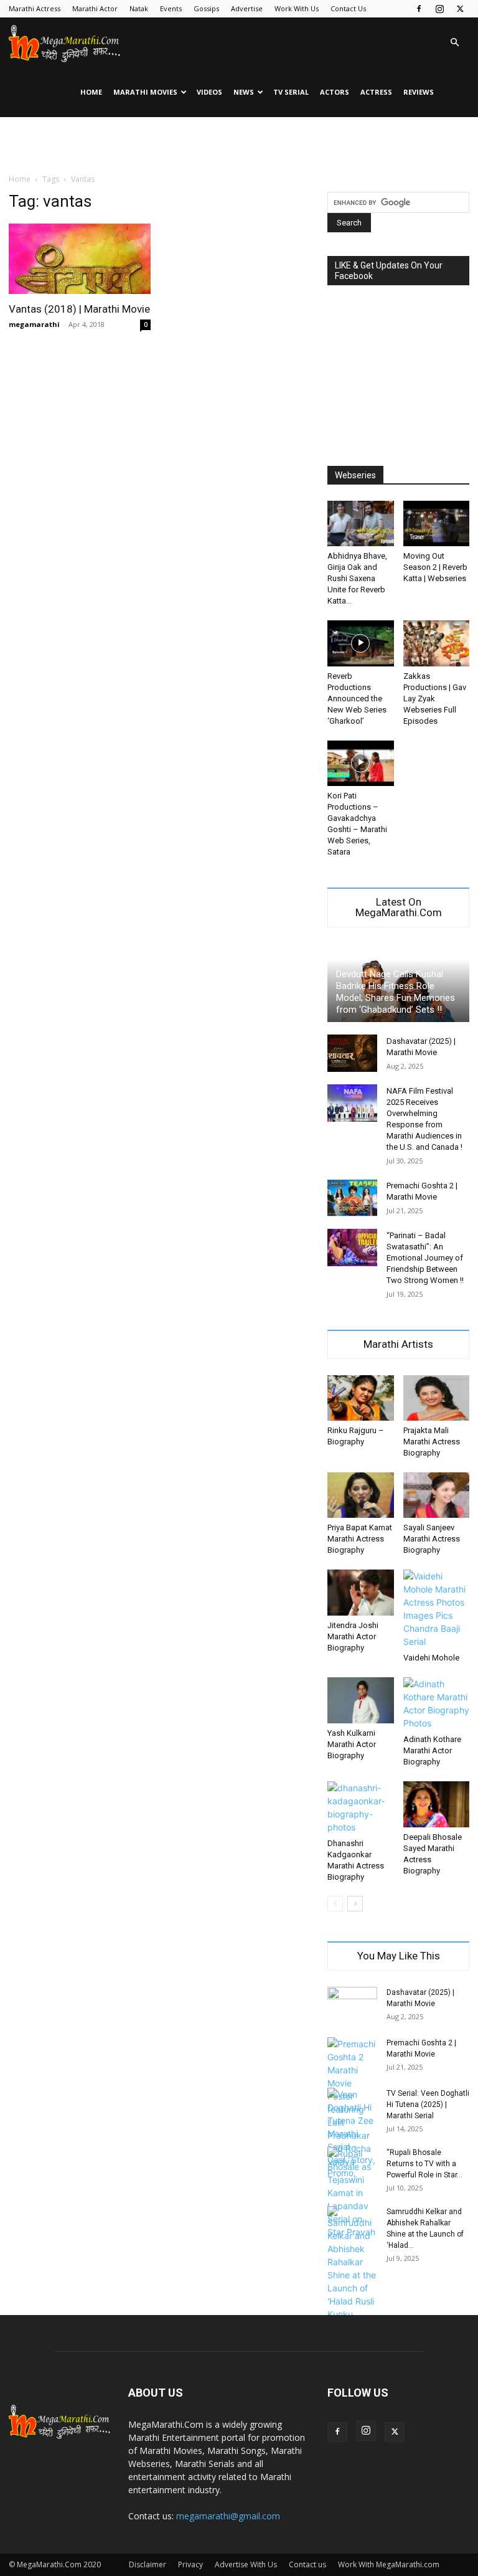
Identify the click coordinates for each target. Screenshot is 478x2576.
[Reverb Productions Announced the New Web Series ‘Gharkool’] (361, 643)
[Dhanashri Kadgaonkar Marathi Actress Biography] (361, 1807)
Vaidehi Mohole (431, 1658)
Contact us (307, 2564)
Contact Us (348, 8)
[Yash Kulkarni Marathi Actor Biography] (361, 1700)
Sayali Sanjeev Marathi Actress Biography (432, 1539)
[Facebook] (419, 9)
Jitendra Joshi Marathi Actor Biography (353, 1636)
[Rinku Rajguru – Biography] (361, 1398)
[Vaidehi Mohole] (437, 1609)
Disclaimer (148, 2564)
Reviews (419, 92)
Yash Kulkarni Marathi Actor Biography (352, 1744)
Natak (139, 8)
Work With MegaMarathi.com (389, 2564)
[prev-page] (335, 1904)
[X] (460, 9)
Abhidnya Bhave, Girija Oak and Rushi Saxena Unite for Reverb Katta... (357, 578)
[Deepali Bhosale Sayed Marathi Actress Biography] (437, 1804)
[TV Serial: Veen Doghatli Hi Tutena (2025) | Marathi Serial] (352, 2133)
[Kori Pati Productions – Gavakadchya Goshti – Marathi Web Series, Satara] (361, 763)
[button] (454, 43)
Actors (335, 92)
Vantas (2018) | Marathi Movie (79, 309)
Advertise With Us (246, 2564)
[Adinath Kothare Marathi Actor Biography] (437, 1703)
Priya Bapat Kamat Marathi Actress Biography (360, 1539)
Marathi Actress (35, 8)
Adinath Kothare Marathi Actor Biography (432, 1750)
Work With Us (297, 8)
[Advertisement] (239, 144)
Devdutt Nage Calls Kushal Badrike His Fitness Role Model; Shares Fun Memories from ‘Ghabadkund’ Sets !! (396, 992)
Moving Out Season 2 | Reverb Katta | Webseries (435, 567)
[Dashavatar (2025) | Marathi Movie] (352, 1053)
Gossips (206, 8)
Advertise (247, 8)
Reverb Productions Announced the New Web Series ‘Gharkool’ (357, 698)
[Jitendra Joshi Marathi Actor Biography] (361, 1592)
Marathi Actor (95, 8)
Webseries (355, 475)
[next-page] (355, 1904)
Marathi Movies (145, 92)
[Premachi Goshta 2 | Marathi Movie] (352, 1198)
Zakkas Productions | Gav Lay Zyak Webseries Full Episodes (435, 698)
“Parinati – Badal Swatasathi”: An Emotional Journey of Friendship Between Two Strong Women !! (425, 1258)
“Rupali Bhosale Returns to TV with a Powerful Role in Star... (424, 2164)
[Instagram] (439, 9)
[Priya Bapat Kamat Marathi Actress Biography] (361, 1495)
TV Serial (291, 92)
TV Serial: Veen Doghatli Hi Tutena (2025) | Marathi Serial (428, 2105)
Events (171, 8)
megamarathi (34, 324)
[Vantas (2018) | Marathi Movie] (80, 259)
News (244, 92)
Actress (376, 92)
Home (91, 92)
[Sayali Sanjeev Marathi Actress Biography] (437, 1495)
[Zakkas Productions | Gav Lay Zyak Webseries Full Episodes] (437, 643)
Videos (209, 92)
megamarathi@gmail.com (228, 2516)
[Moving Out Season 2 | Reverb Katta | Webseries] (437, 523)
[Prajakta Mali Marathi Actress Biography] (437, 1398)
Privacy (190, 2564)
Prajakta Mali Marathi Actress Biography (432, 1442)
